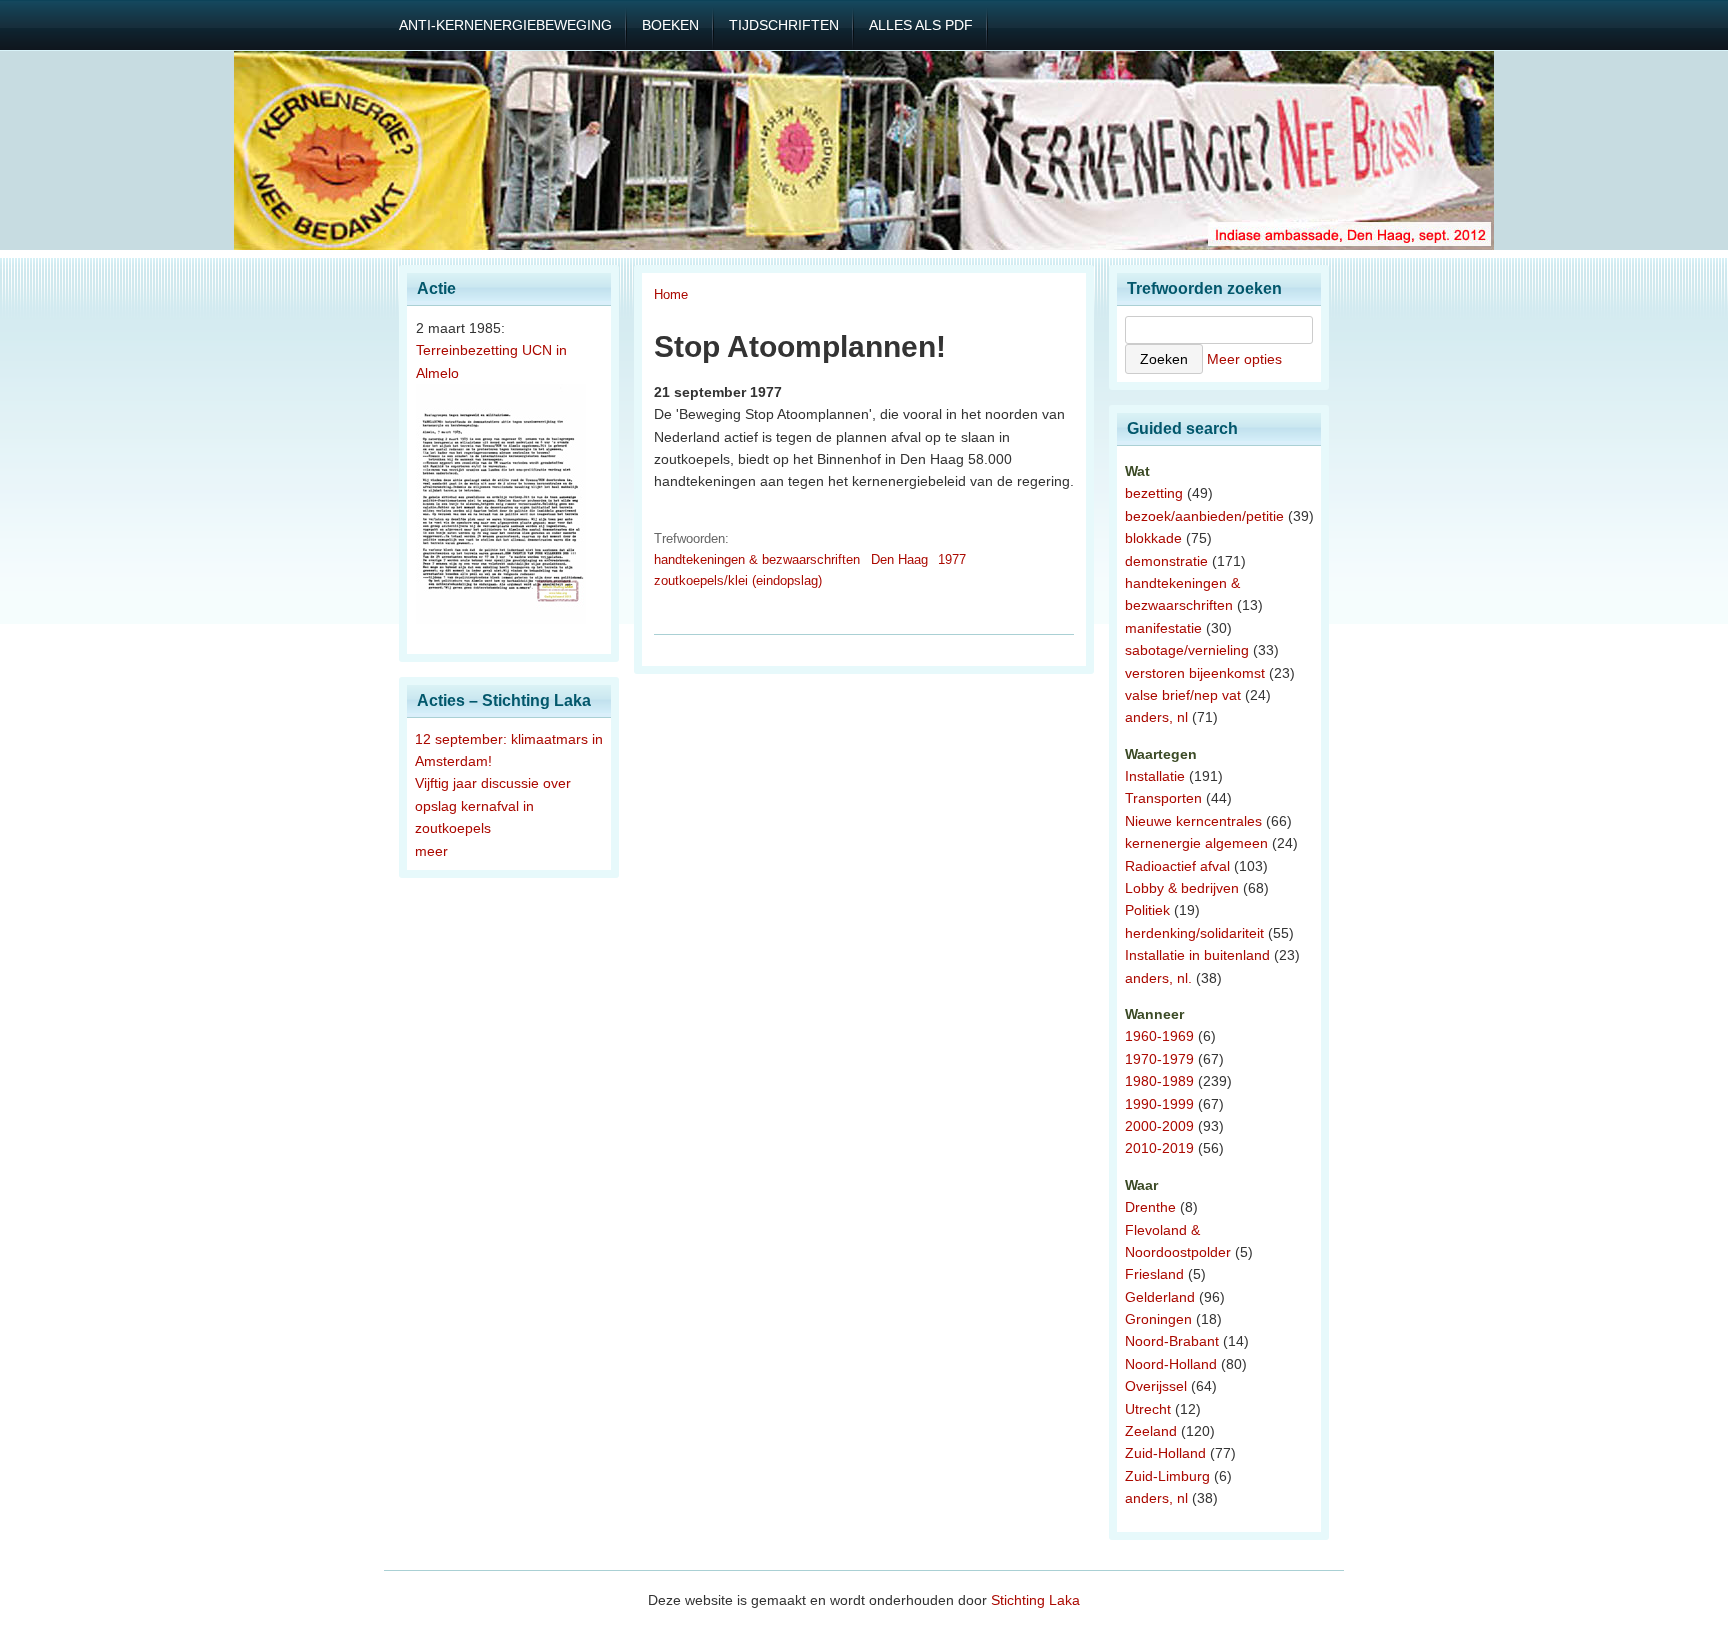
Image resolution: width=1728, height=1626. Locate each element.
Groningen (1158, 1319)
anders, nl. (1158, 978)
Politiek (1147, 910)
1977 (952, 559)
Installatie (1155, 776)
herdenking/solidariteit (1194, 933)
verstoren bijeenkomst (1195, 673)
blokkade (1153, 538)
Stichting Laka (1035, 1600)
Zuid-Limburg (1167, 1476)
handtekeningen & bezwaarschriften (757, 559)
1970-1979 (1159, 1059)
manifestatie (1163, 628)
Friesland (1154, 1274)
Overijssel (1156, 1386)
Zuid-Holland (1165, 1453)
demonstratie (1166, 561)
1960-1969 (1159, 1036)
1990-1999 (1159, 1104)
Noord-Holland (1171, 1364)
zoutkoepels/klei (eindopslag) (738, 580)
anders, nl (1156, 717)
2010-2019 (1159, 1148)
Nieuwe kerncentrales (1193, 821)
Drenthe (1150, 1207)
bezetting (1154, 493)
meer (431, 851)
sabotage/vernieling (1187, 650)
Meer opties (1244, 359)
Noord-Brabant (1172, 1341)
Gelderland (1160, 1297)
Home (671, 294)
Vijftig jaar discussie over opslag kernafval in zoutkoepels (493, 805)
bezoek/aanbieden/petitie (1204, 516)
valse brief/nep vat (1183, 695)
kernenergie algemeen (1196, 843)
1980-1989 (1159, 1081)
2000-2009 (1159, 1126)
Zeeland (1151, 1431)
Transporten (1163, 798)
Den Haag (899, 559)
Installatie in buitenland (1197, 955)
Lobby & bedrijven (1182, 888)
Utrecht (1148, 1409)
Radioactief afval (1177, 866)
